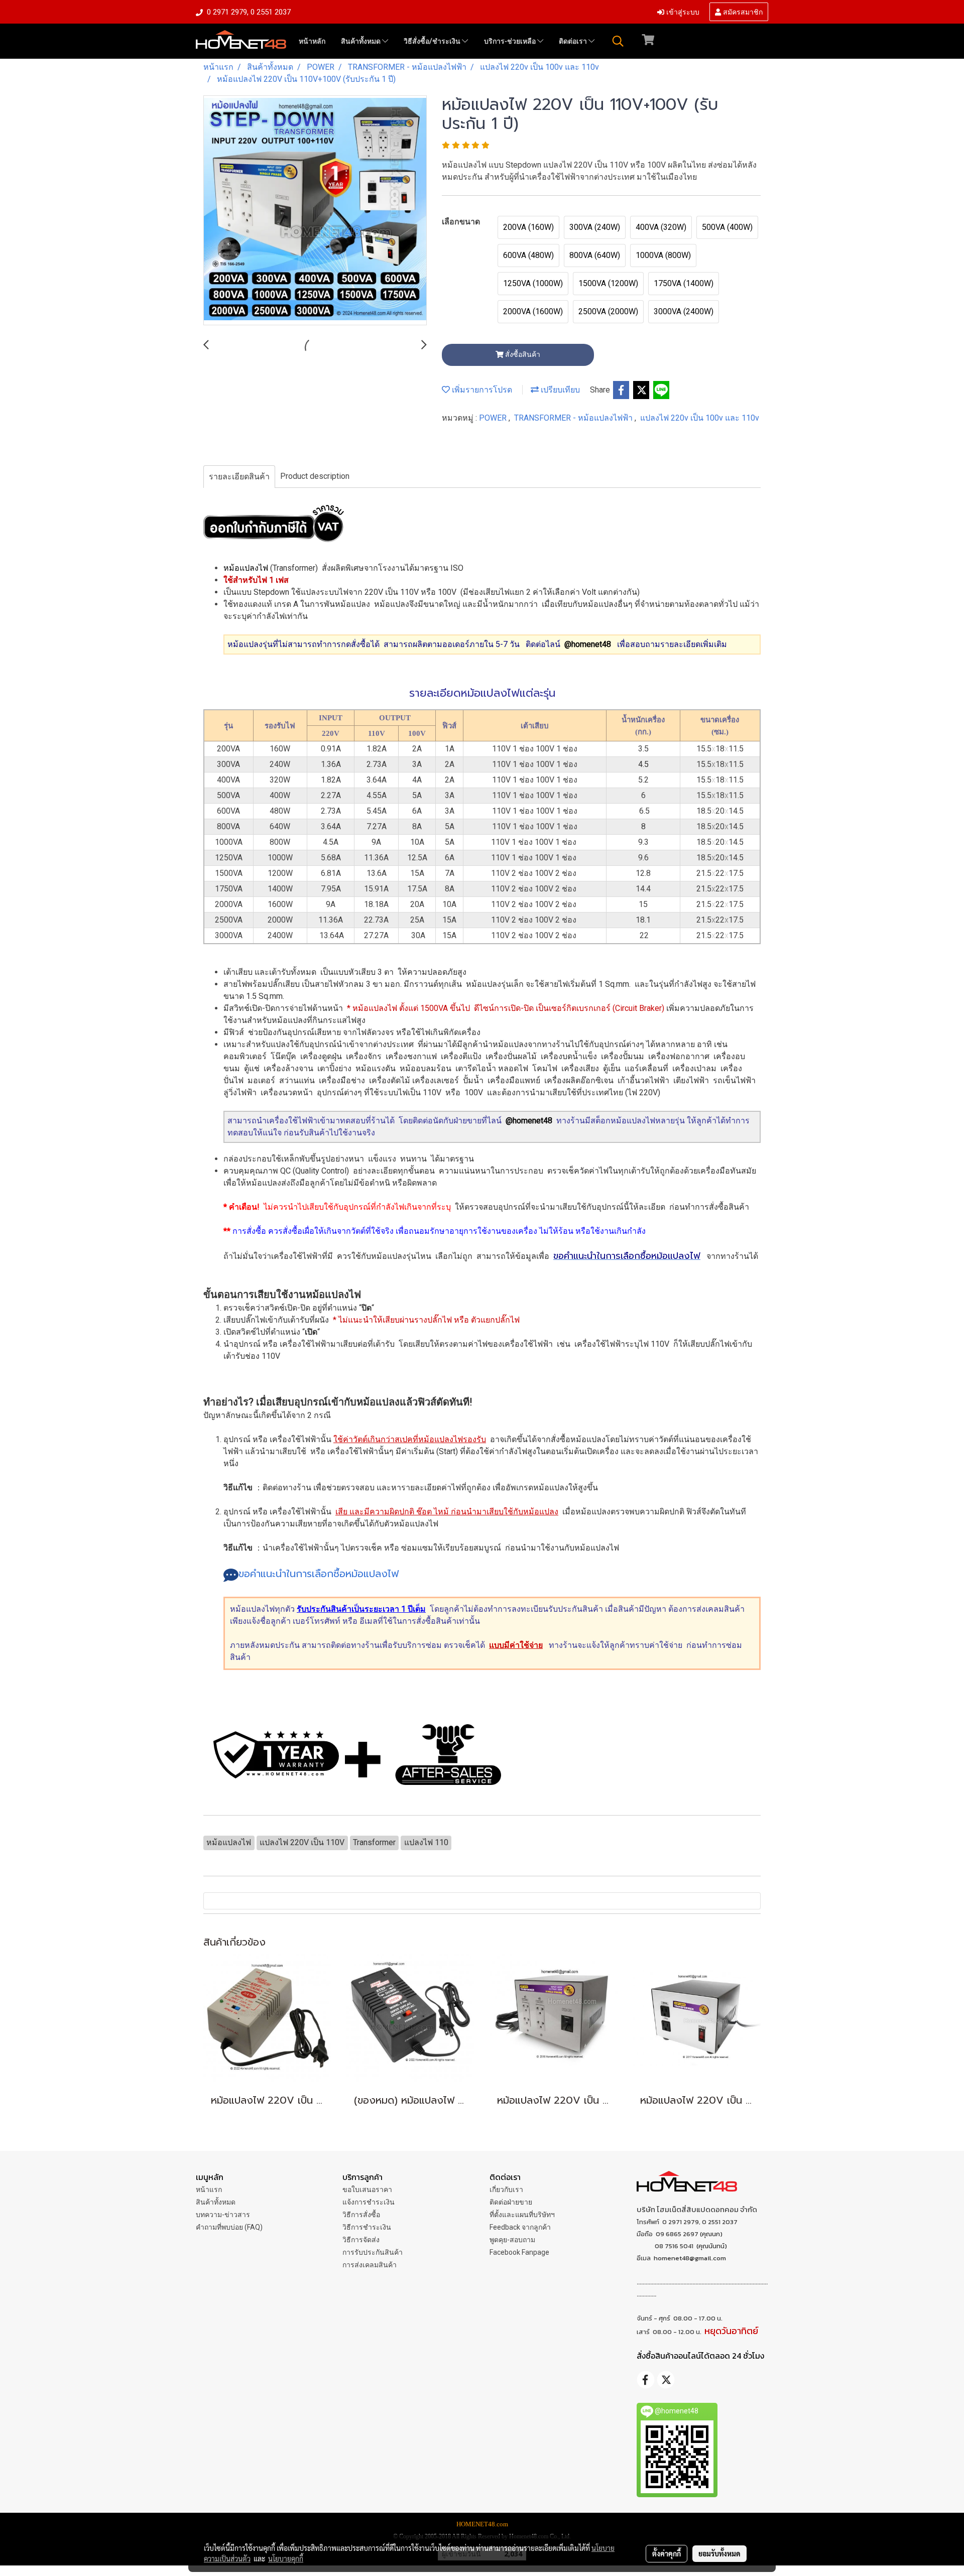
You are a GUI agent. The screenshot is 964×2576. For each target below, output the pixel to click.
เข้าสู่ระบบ (682, 11)
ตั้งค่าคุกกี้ (667, 2553)
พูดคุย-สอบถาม (512, 2240)
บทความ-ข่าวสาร (223, 2215)
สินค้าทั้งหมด (361, 41)
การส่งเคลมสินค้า (370, 2265)
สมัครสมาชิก (742, 11)
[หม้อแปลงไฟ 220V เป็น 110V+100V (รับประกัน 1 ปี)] (315, 211)
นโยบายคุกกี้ (286, 2558)
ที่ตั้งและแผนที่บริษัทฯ (522, 2215)
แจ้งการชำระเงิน (369, 2202)
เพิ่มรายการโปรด (481, 390)
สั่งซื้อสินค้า (522, 354)
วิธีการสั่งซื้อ (361, 2215)
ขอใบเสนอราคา (367, 2189)
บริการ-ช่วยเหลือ (511, 41)
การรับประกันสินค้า (373, 2252)
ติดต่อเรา (574, 41)
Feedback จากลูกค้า (520, 2227)
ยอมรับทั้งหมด (719, 2553)
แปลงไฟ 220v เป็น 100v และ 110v (700, 418)
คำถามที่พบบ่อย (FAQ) (229, 2227)
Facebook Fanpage (519, 2252)
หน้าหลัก (312, 41)
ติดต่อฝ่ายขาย (511, 2202)
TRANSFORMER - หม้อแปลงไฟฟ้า (574, 418)
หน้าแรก (209, 2189)
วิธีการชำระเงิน (367, 2227)
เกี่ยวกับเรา (506, 2189)
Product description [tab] (315, 476)
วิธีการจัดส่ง (361, 2240)
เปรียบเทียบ (559, 390)
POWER (494, 418)
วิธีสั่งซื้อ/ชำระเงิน (433, 41)
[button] (618, 41)
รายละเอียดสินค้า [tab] (239, 477)
